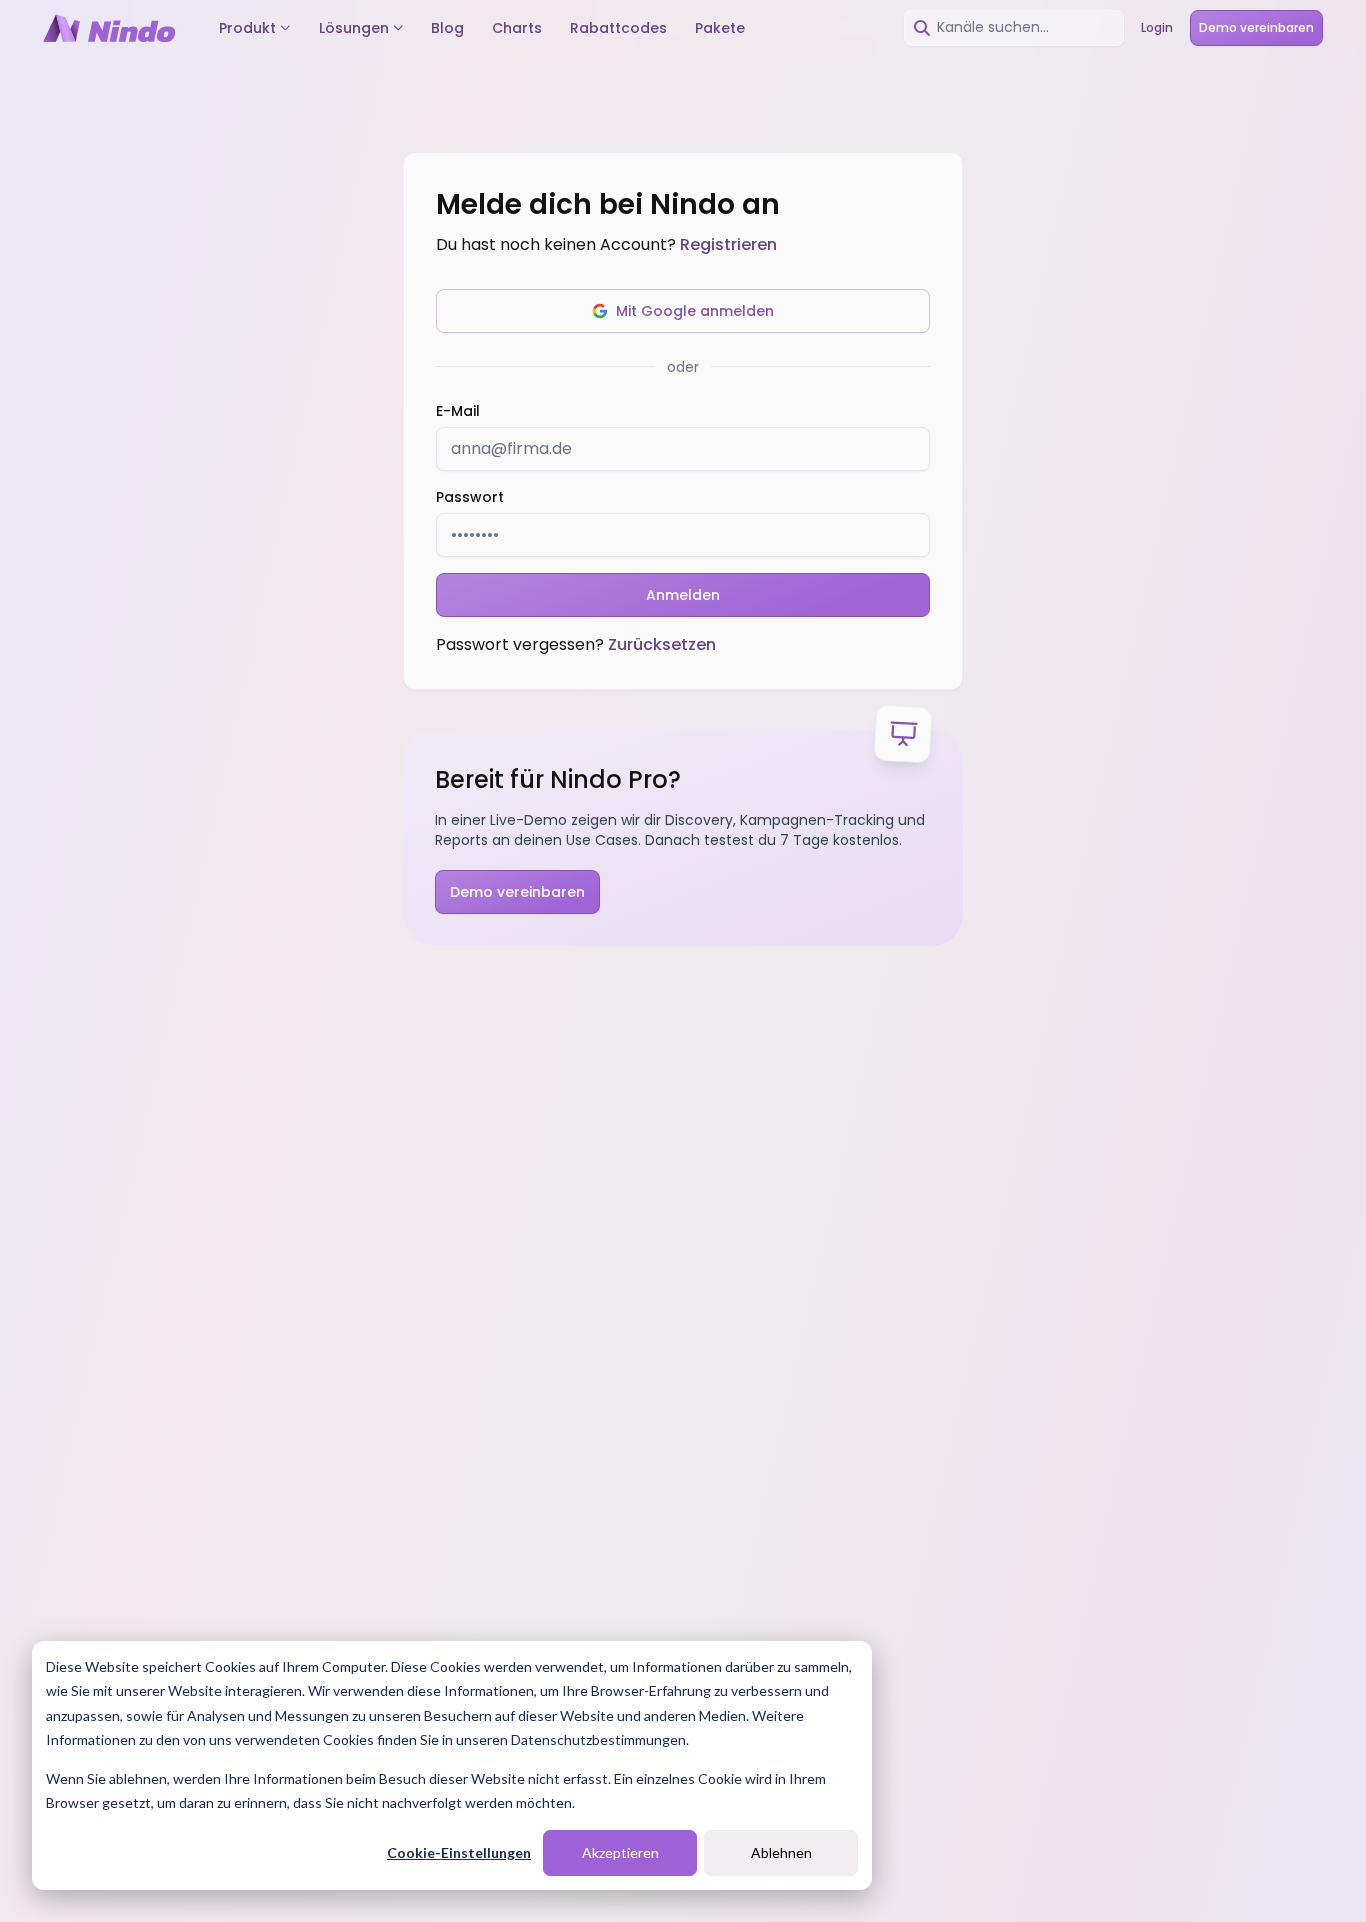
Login (1157, 27)
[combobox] (1014, 28)
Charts (517, 28)
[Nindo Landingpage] (109, 28)
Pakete (720, 28)
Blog (447, 28)
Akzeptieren (620, 1852)
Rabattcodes (618, 28)
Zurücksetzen (662, 644)
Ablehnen (781, 1852)
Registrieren (728, 244)
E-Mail (458, 411)
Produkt (247, 28)
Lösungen (354, 28)
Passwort (470, 497)
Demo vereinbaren (1256, 27)
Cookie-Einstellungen (459, 1852)
